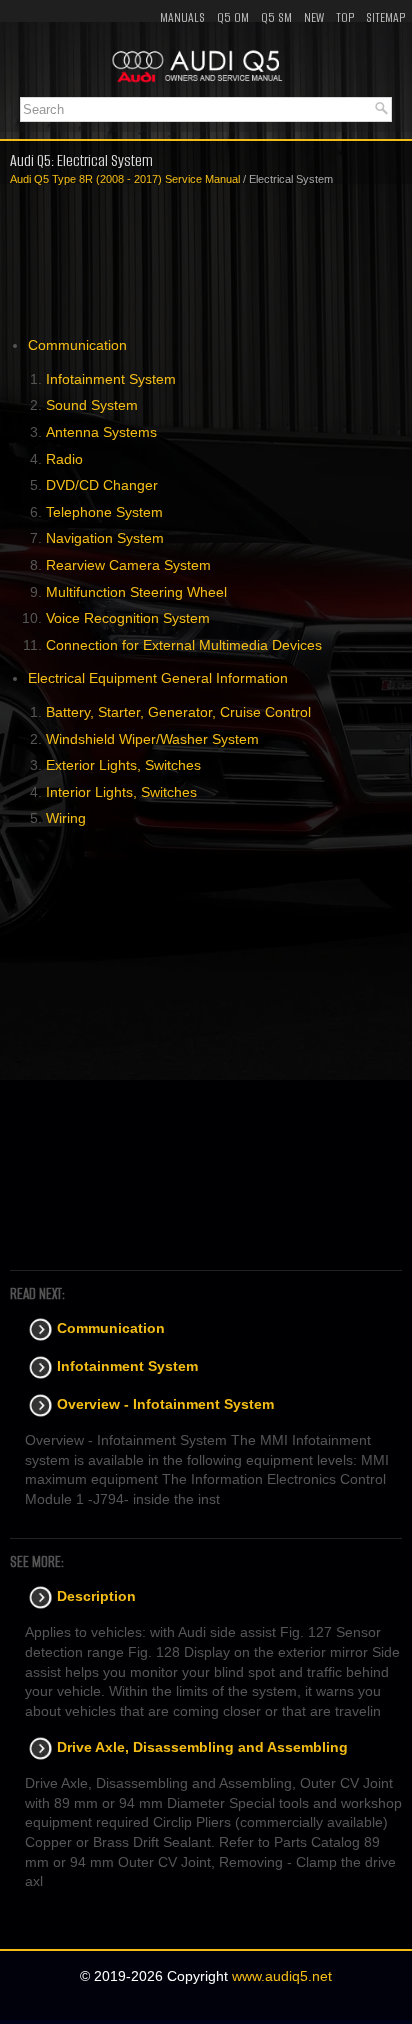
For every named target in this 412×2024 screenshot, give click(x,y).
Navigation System (105, 538)
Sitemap (385, 17)
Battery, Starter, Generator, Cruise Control (178, 712)
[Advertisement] (206, 262)
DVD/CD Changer (102, 485)
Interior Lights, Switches (121, 792)
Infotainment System (111, 379)
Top (345, 17)
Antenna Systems (101, 432)
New (314, 17)
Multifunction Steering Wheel (136, 592)
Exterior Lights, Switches (123, 765)
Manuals (182, 17)
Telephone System (104, 512)
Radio (64, 459)
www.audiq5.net (282, 1976)
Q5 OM (233, 17)
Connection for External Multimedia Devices (184, 645)
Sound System (92, 405)
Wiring (66, 818)
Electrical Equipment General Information (158, 678)
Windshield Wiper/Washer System (152, 739)
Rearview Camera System (128, 565)
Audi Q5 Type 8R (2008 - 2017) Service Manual (125, 179)
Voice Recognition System (128, 618)
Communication (77, 345)
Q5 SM (276, 17)
